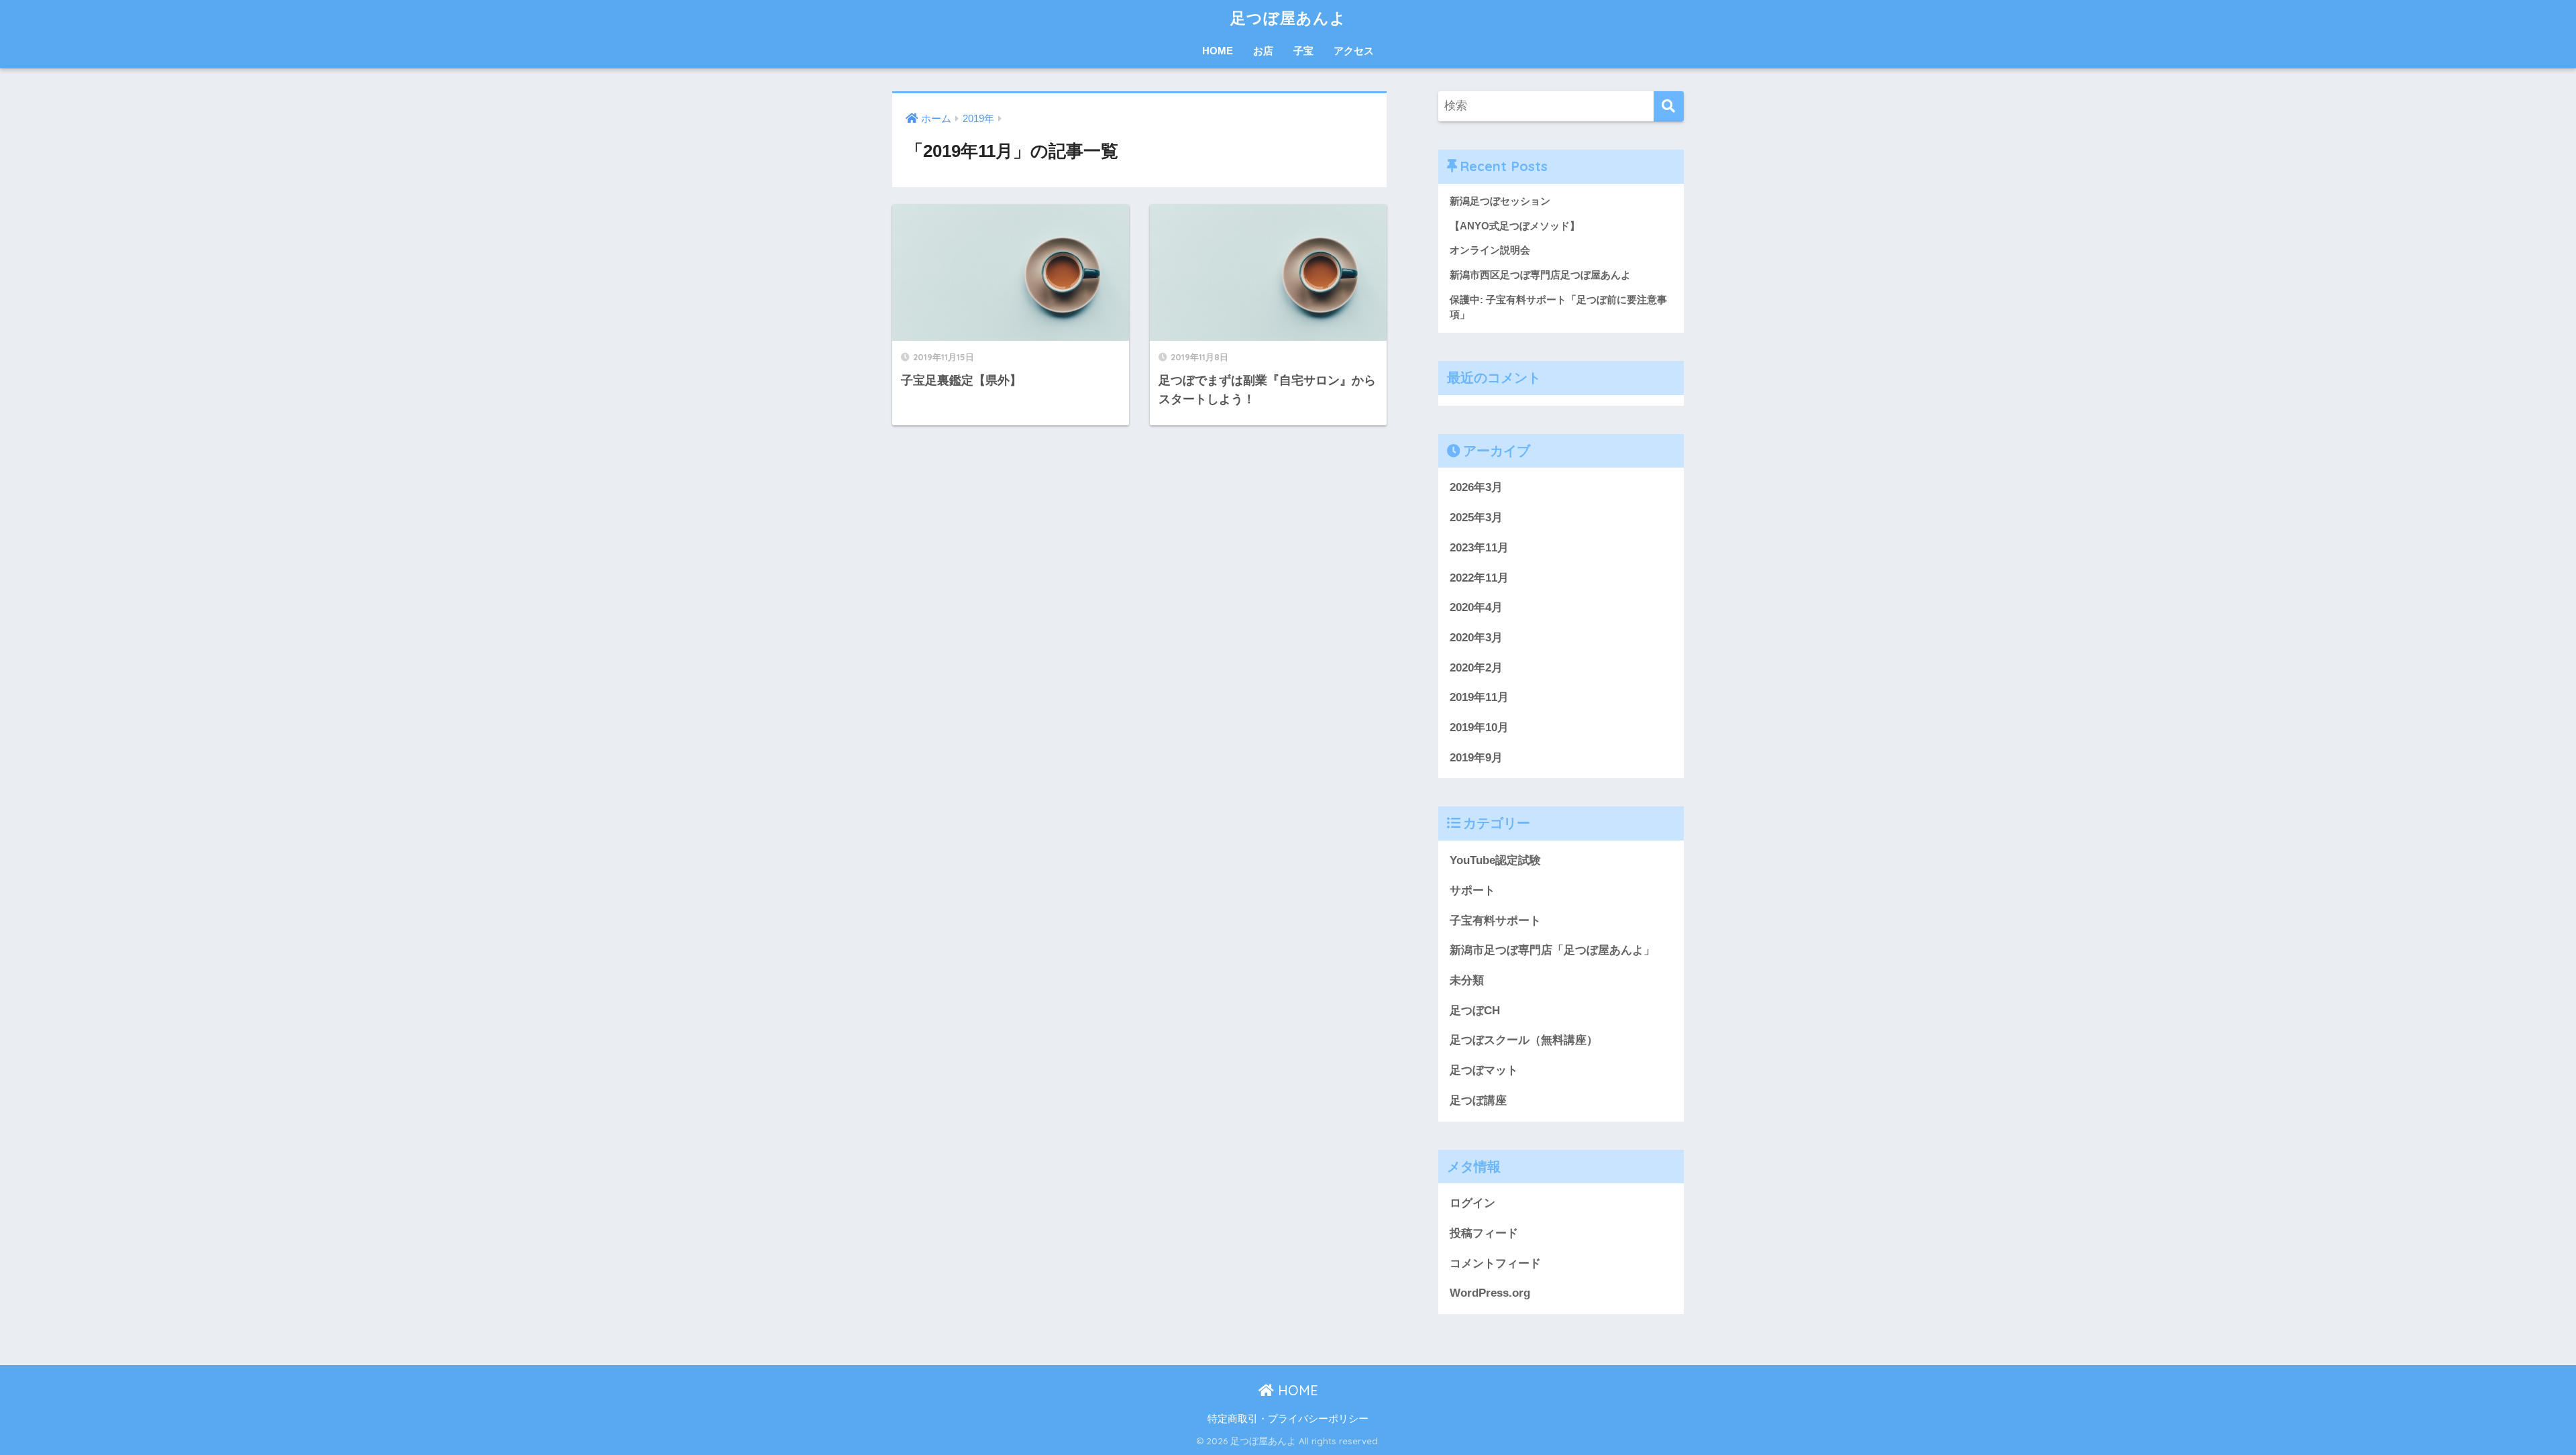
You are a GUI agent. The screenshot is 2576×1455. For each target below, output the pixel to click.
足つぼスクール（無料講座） (1524, 1040)
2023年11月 (1479, 548)
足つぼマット (1484, 1070)
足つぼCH (1475, 1011)
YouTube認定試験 (1495, 860)
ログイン (1472, 1203)
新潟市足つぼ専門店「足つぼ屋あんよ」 (1552, 950)
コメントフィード (1495, 1263)
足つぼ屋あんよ (1288, 18)
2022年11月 (1479, 578)
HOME (1218, 51)
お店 (1263, 51)
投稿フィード (1484, 1233)
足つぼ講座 (1478, 1100)
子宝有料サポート (1495, 921)
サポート (1472, 891)
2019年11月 (1479, 697)
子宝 (1303, 51)
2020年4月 (1476, 607)
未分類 (1467, 980)
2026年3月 (1476, 487)
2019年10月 (1479, 727)
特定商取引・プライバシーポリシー (1288, 1419)
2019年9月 (1476, 758)
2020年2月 (1476, 668)
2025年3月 (1476, 518)
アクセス (1354, 51)
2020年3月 (1476, 638)
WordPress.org (1490, 1293)
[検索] (1669, 106)
